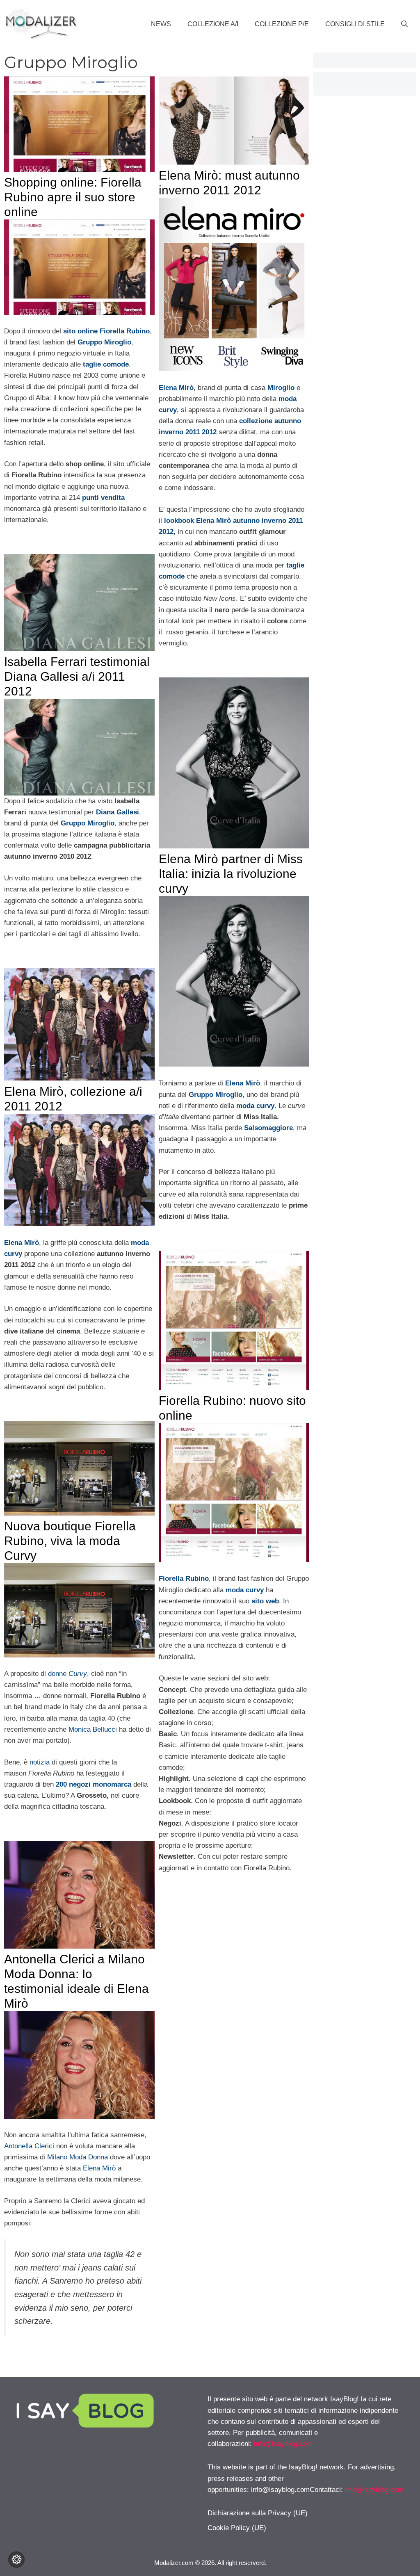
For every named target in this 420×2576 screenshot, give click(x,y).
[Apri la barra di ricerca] (404, 24)
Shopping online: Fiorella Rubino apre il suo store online (73, 197)
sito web (265, 1601)
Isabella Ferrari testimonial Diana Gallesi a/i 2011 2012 (77, 676)
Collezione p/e (282, 24)
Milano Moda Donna (78, 2157)
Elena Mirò (99, 2168)
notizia (40, 1762)
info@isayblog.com (283, 2444)
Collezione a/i (213, 24)
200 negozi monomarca (95, 1784)
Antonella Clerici (29, 2146)
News (161, 24)
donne (67, 1674)
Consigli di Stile (355, 24)
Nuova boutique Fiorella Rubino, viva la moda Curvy (70, 1541)
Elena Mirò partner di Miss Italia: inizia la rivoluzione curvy (231, 874)
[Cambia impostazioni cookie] (16, 2560)
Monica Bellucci (93, 1729)
